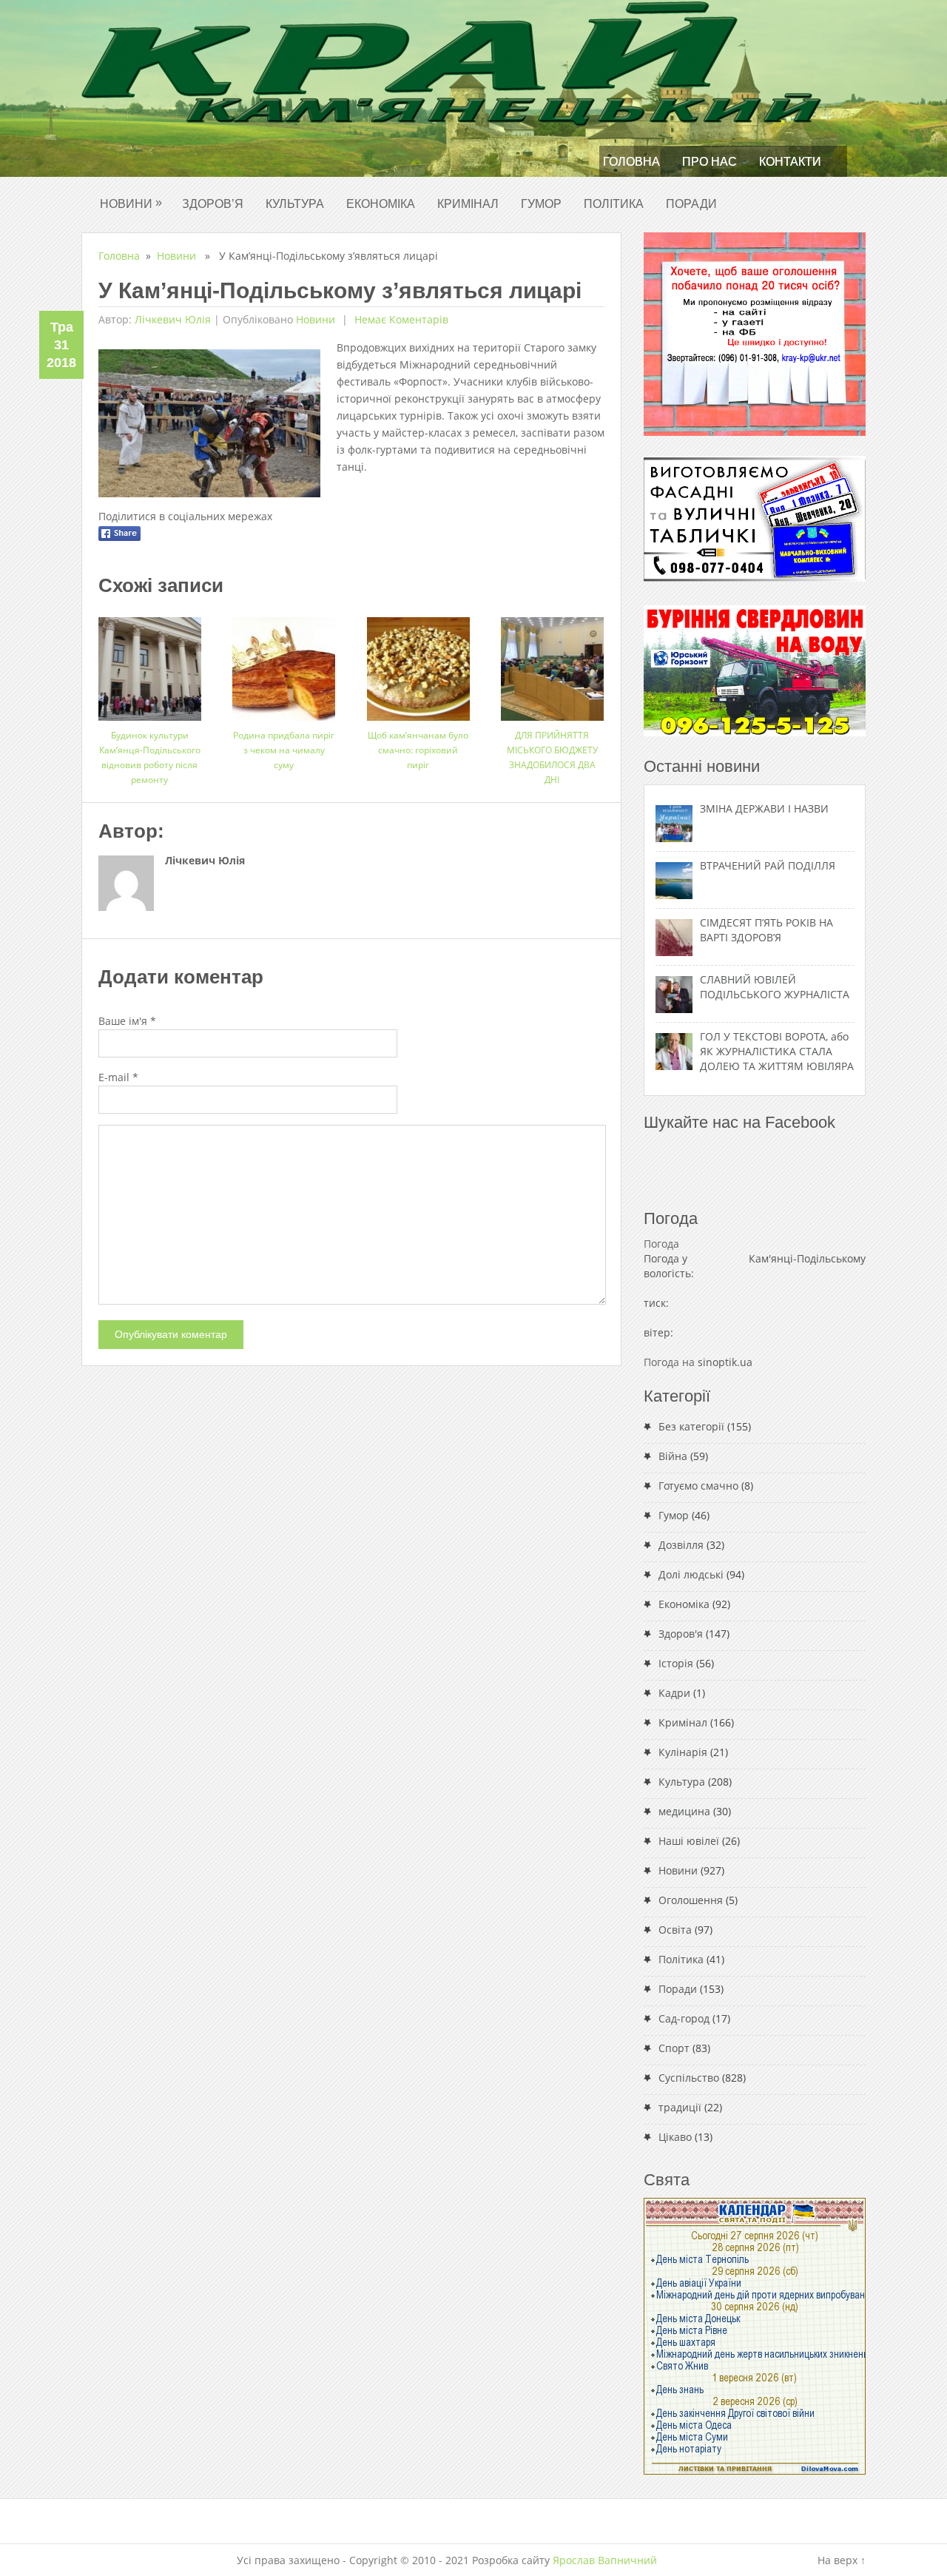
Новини (131, 203)
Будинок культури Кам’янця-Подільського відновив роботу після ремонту (150, 757)
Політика (614, 204)
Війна (673, 1456)
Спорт (674, 2048)
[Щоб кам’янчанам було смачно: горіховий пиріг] (418, 663)
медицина (684, 1811)
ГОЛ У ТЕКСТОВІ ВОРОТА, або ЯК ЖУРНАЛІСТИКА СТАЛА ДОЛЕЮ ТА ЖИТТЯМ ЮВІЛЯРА (777, 1051)
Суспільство (689, 2078)
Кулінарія (683, 1752)
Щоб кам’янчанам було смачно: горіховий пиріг (418, 750)
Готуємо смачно (698, 1486)
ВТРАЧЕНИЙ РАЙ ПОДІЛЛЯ (768, 865)
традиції (680, 2107)
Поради (691, 204)
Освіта (675, 1930)
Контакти (790, 162)
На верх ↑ (842, 2560)
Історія (676, 1663)
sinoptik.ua (725, 1362)
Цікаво (675, 2137)
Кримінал (468, 204)
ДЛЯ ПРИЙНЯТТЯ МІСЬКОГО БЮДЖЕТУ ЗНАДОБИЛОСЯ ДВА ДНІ (552, 757)
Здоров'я (681, 1634)
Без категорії (691, 1426)
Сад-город (684, 2018)
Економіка (381, 204)
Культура (295, 204)
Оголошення (691, 1900)
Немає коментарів (400, 319)
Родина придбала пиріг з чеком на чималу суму (284, 750)
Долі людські (691, 1574)
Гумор (541, 204)
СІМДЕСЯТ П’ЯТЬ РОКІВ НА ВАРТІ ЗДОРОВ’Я (766, 930)
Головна (631, 162)
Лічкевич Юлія (173, 319)
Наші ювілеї (689, 1841)
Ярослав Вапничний (605, 2560)
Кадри (674, 1693)
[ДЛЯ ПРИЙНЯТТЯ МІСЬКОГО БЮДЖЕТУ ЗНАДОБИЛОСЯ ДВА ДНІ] (552, 663)
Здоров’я (213, 204)
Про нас (710, 162)
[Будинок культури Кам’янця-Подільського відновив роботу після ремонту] (150, 663)
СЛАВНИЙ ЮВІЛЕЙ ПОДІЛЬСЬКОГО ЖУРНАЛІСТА (775, 987)
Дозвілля (681, 1545)
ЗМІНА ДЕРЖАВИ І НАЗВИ (764, 808)
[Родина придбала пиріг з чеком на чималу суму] (284, 663)
